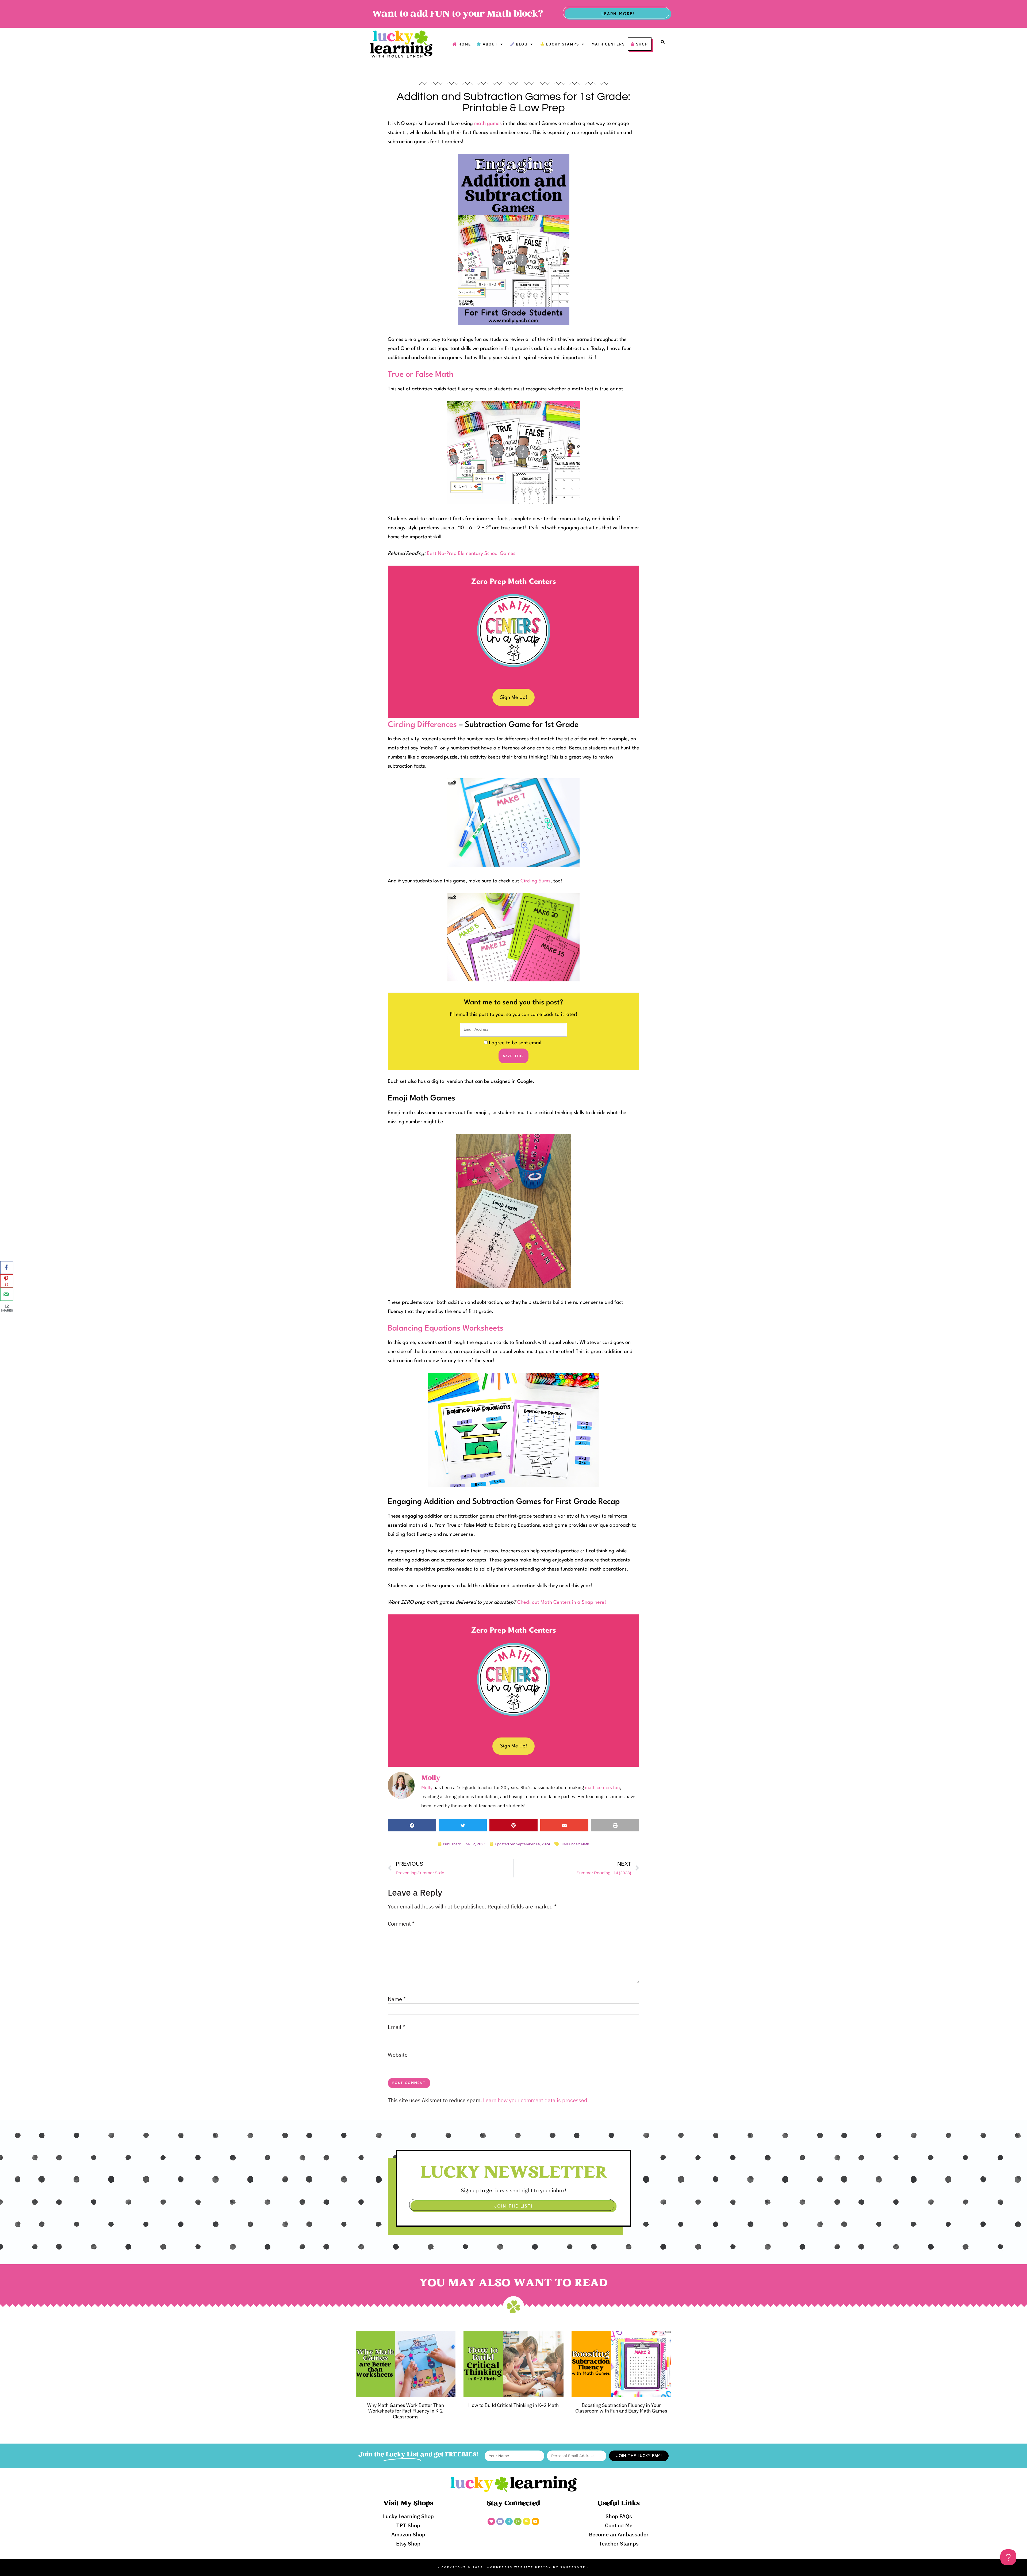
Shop (642, 44)
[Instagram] (518, 2521)
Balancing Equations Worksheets (446, 1329)
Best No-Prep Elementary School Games (471, 554)
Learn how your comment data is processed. (536, 2100)
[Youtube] (535, 2521)
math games (488, 124)
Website (398, 2055)
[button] (663, 42)
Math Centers (608, 44)
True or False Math (421, 375)
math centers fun (602, 1788)
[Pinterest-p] (527, 2521)
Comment (401, 1924)
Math (585, 1844)
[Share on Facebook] (7, 1268)
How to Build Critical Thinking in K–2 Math (513, 2405)
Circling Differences (422, 725)
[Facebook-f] (509, 2521)
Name (397, 1999)
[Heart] (491, 2521)
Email (396, 2027)
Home (465, 44)
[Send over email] (7, 1294)
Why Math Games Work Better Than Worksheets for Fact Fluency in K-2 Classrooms (406, 2411)
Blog (522, 44)
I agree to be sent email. (516, 1043)
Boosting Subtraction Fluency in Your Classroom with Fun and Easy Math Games (621, 2408)
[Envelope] (500, 2521)
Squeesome (573, 2567)
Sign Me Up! (514, 698)
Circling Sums (535, 881)
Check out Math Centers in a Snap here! (562, 1602)
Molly (427, 1788)
